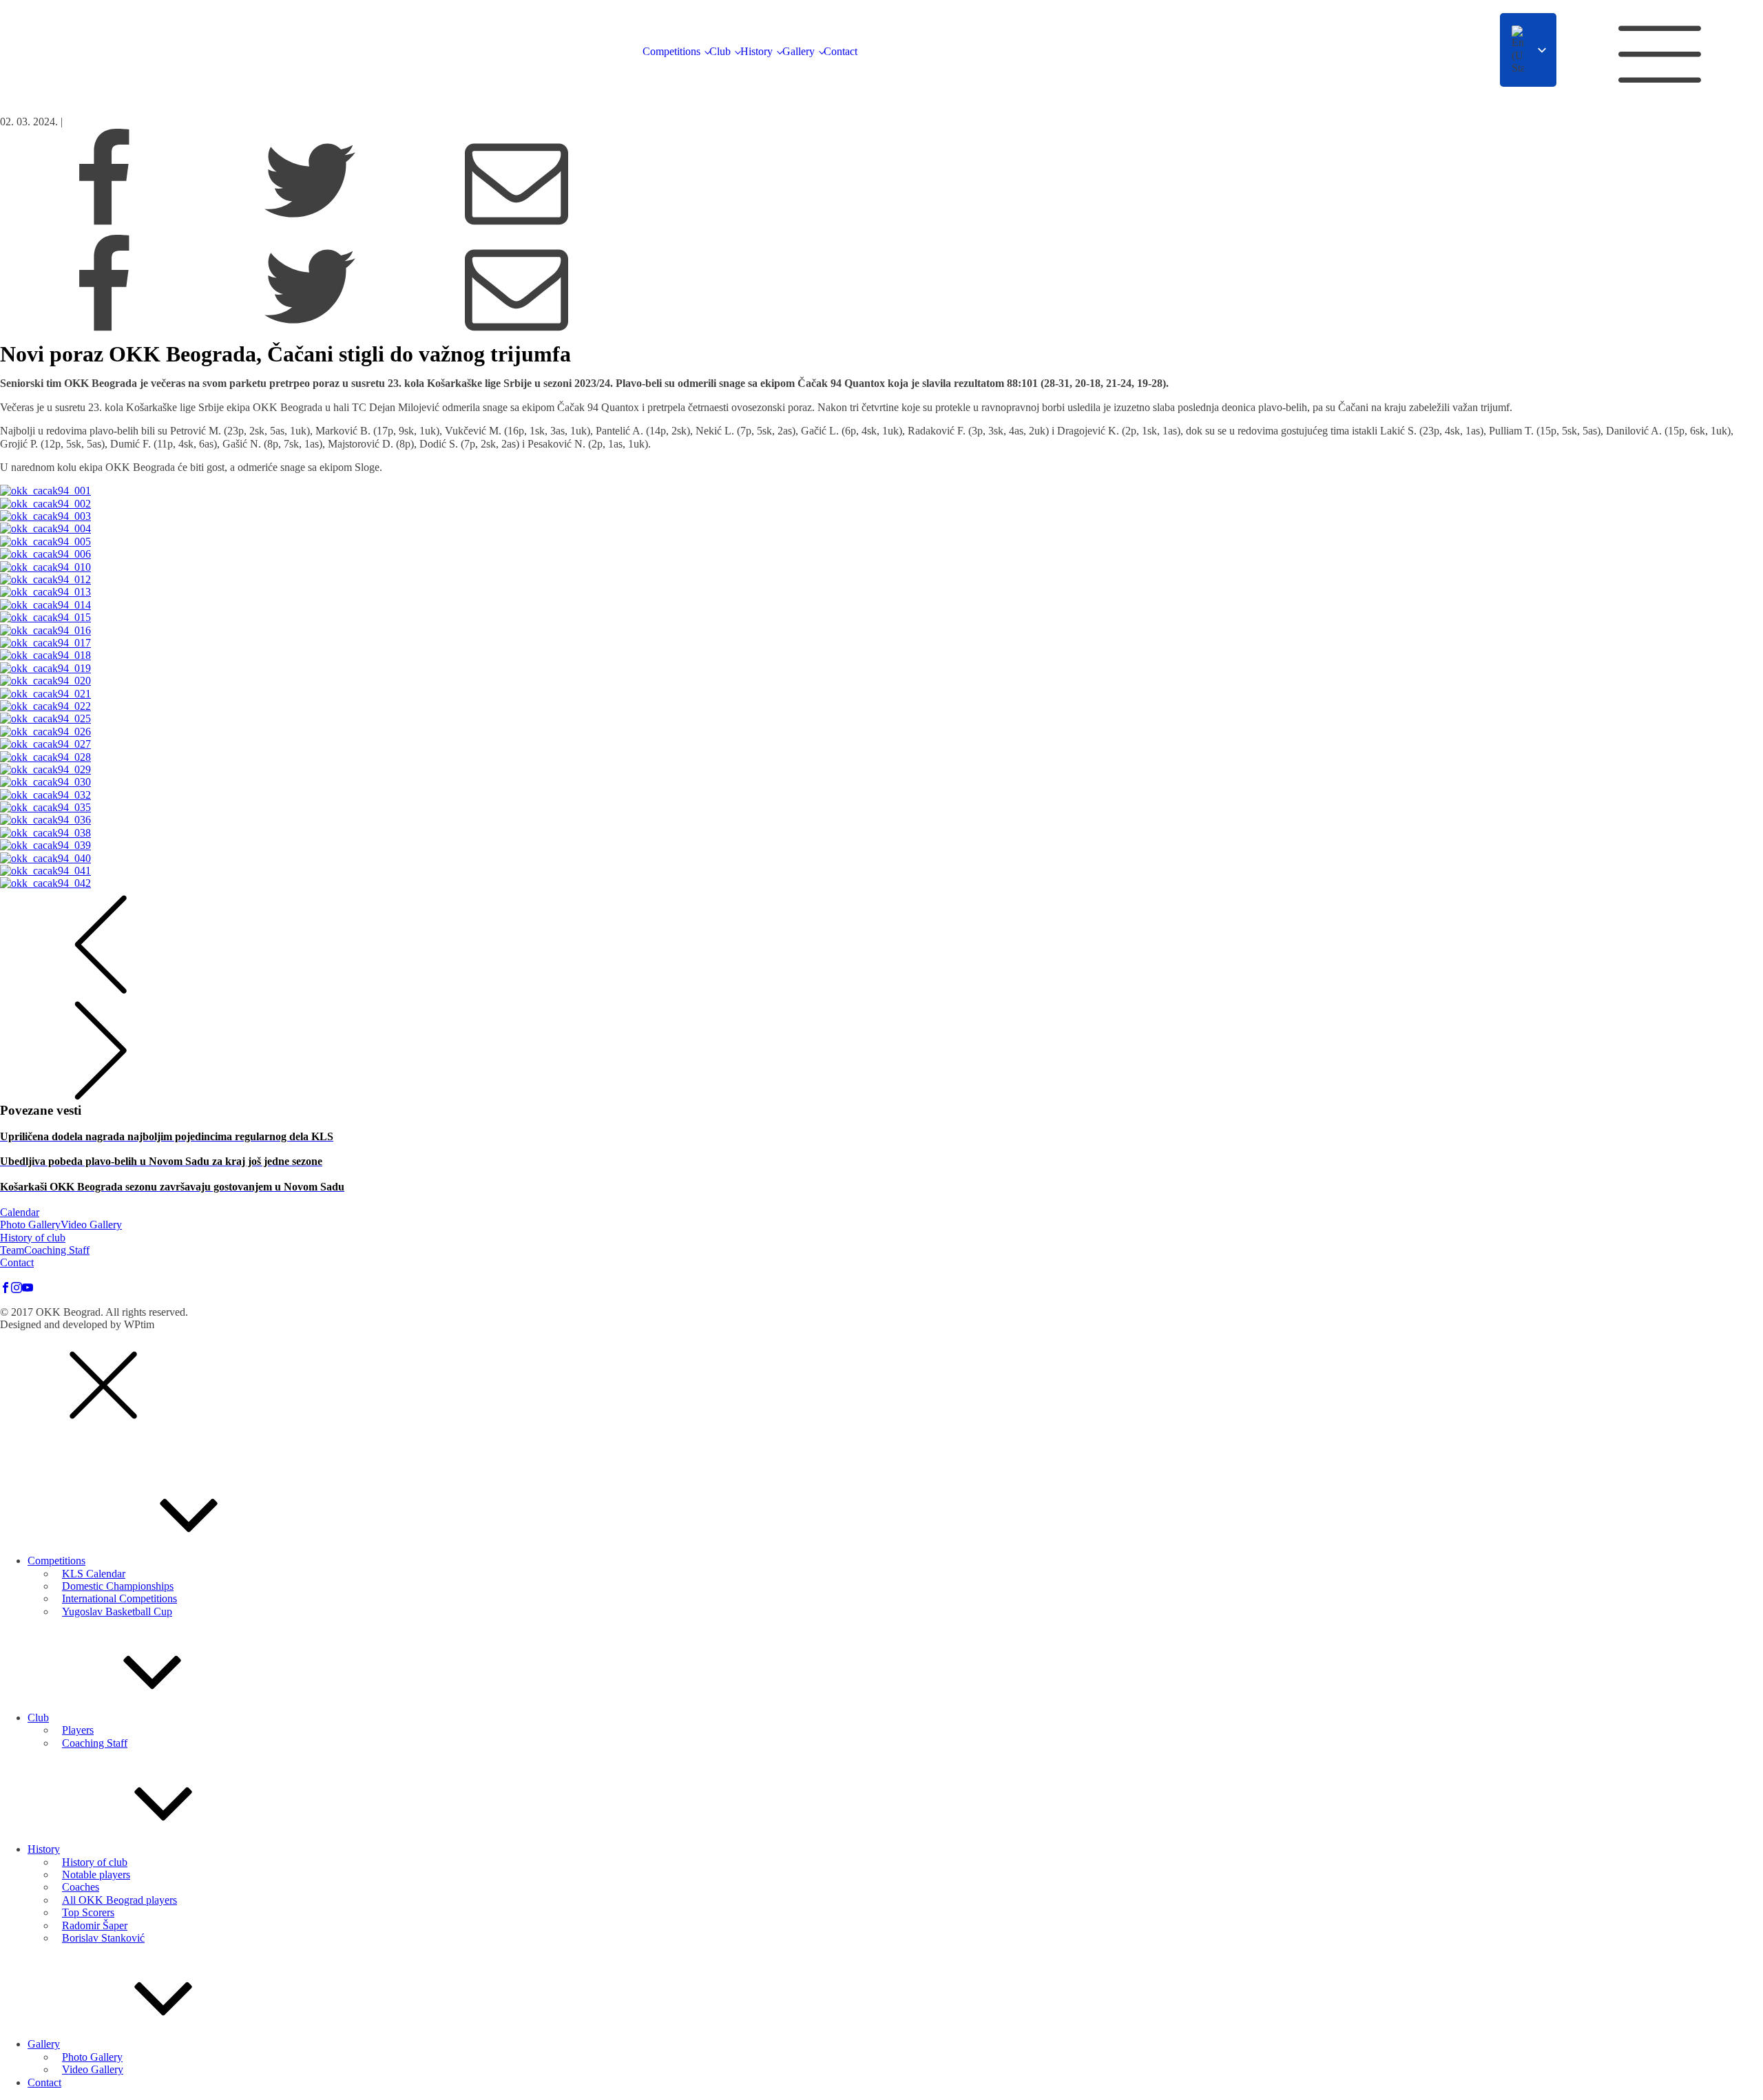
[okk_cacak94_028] (881, 757)
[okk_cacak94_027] (881, 744)
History (757, 51)
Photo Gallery (30, 1225)
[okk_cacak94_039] (881, 846)
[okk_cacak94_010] (881, 567)
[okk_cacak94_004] (881, 529)
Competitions (671, 51)
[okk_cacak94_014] (881, 605)
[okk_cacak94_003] (881, 516)
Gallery (799, 51)
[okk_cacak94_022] (881, 706)
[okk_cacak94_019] (881, 669)
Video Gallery (91, 1225)
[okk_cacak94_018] (881, 655)
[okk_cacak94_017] (881, 643)
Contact (841, 51)
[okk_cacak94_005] (881, 542)
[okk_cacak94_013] (881, 592)
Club (720, 51)
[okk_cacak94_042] (881, 883)
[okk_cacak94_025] (881, 719)
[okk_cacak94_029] (881, 770)
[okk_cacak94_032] (881, 795)
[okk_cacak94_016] (881, 631)
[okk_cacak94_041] (881, 871)
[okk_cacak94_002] (881, 504)
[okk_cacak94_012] (881, 580)
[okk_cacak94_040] (881, 859)
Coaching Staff (57, 1250)
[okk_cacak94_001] (881, 491)
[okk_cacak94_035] (881, 808)
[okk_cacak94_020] (881, 681)
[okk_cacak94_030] (881, 782)
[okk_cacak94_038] (881, 833)
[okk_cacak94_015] (881, 618)
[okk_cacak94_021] (881, 694)
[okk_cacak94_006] (881, 554)
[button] (103, 1430)
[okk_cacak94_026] (881, 732)
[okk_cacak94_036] (881, 820)
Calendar (20, 1212)
